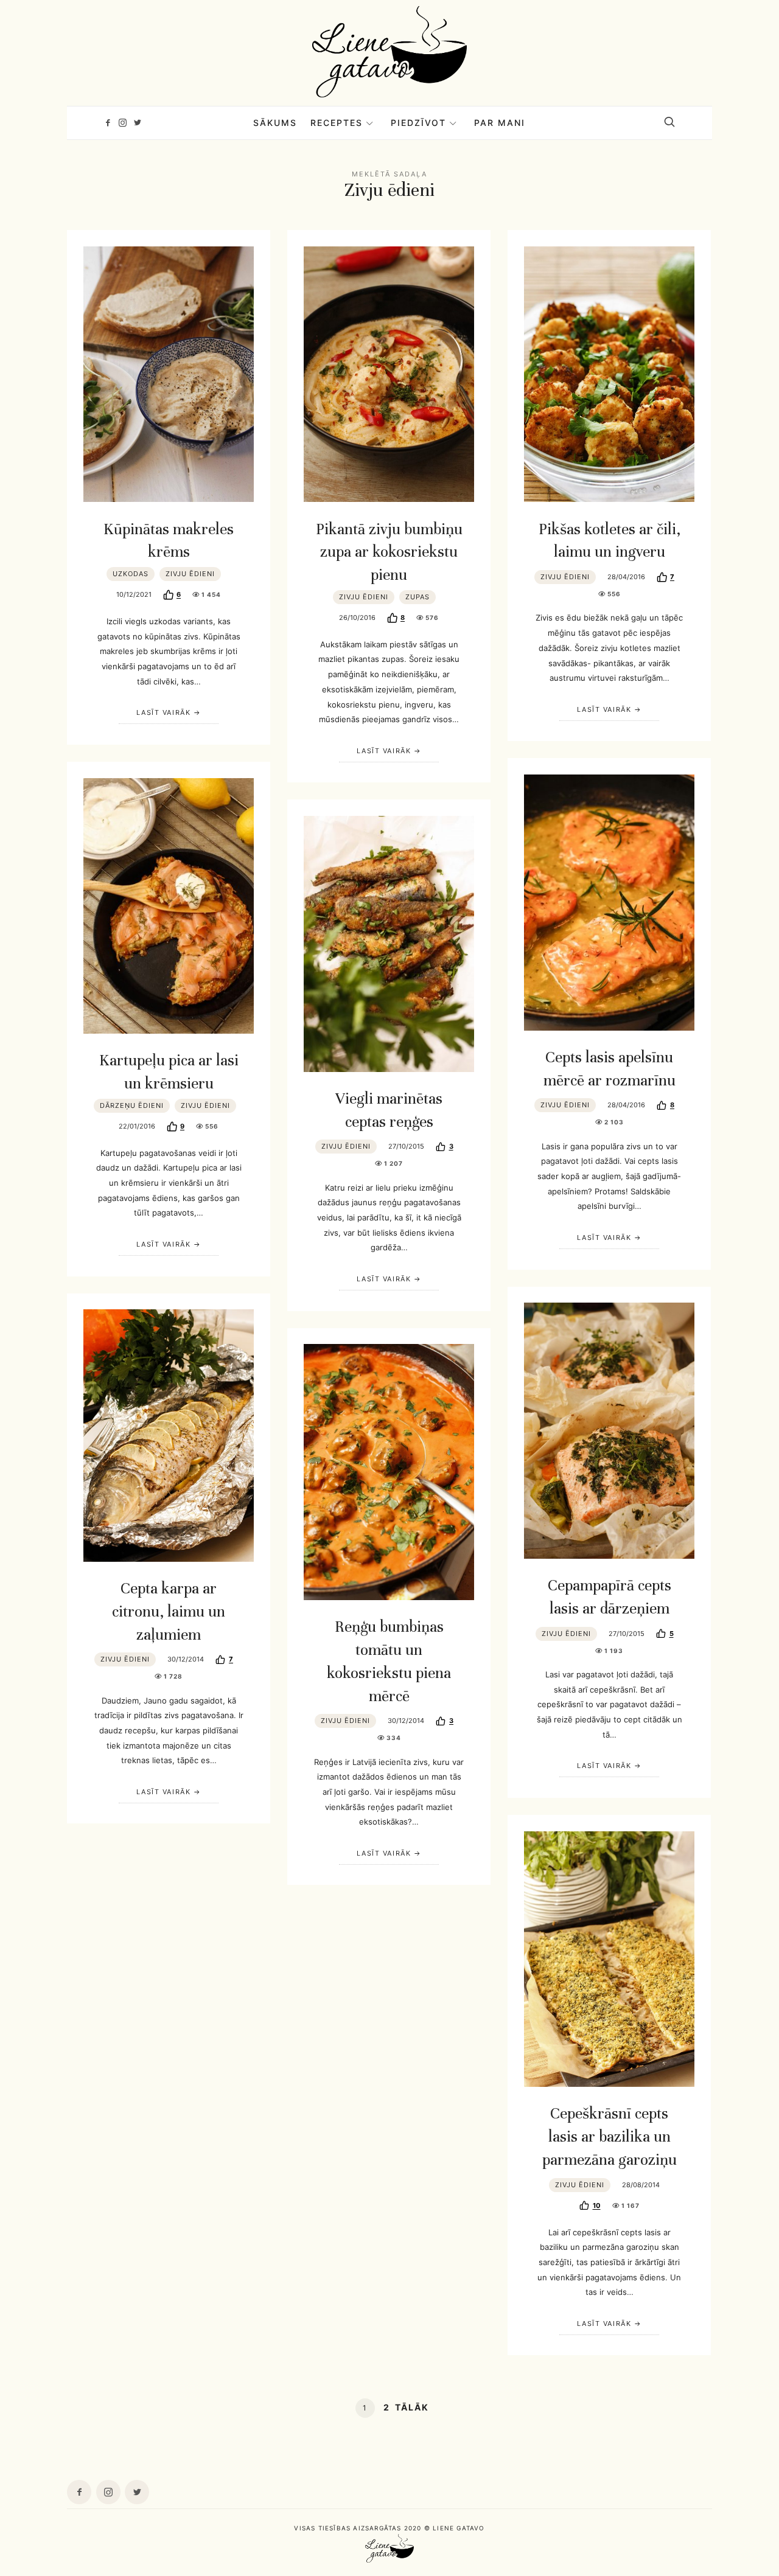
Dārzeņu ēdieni (132, 1105)
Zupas (417, 597)
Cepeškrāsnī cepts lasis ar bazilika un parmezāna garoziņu (610, 2136)
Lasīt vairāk (163, 712)
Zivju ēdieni (190, 574)
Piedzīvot (418, 123)
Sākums (275, 123)
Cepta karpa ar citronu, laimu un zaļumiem (169, 1611)
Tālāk (412, 2407)
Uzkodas (131, 574)
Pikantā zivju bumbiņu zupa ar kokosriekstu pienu (389, 552)
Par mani (500, 123)
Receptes (337, 123)
